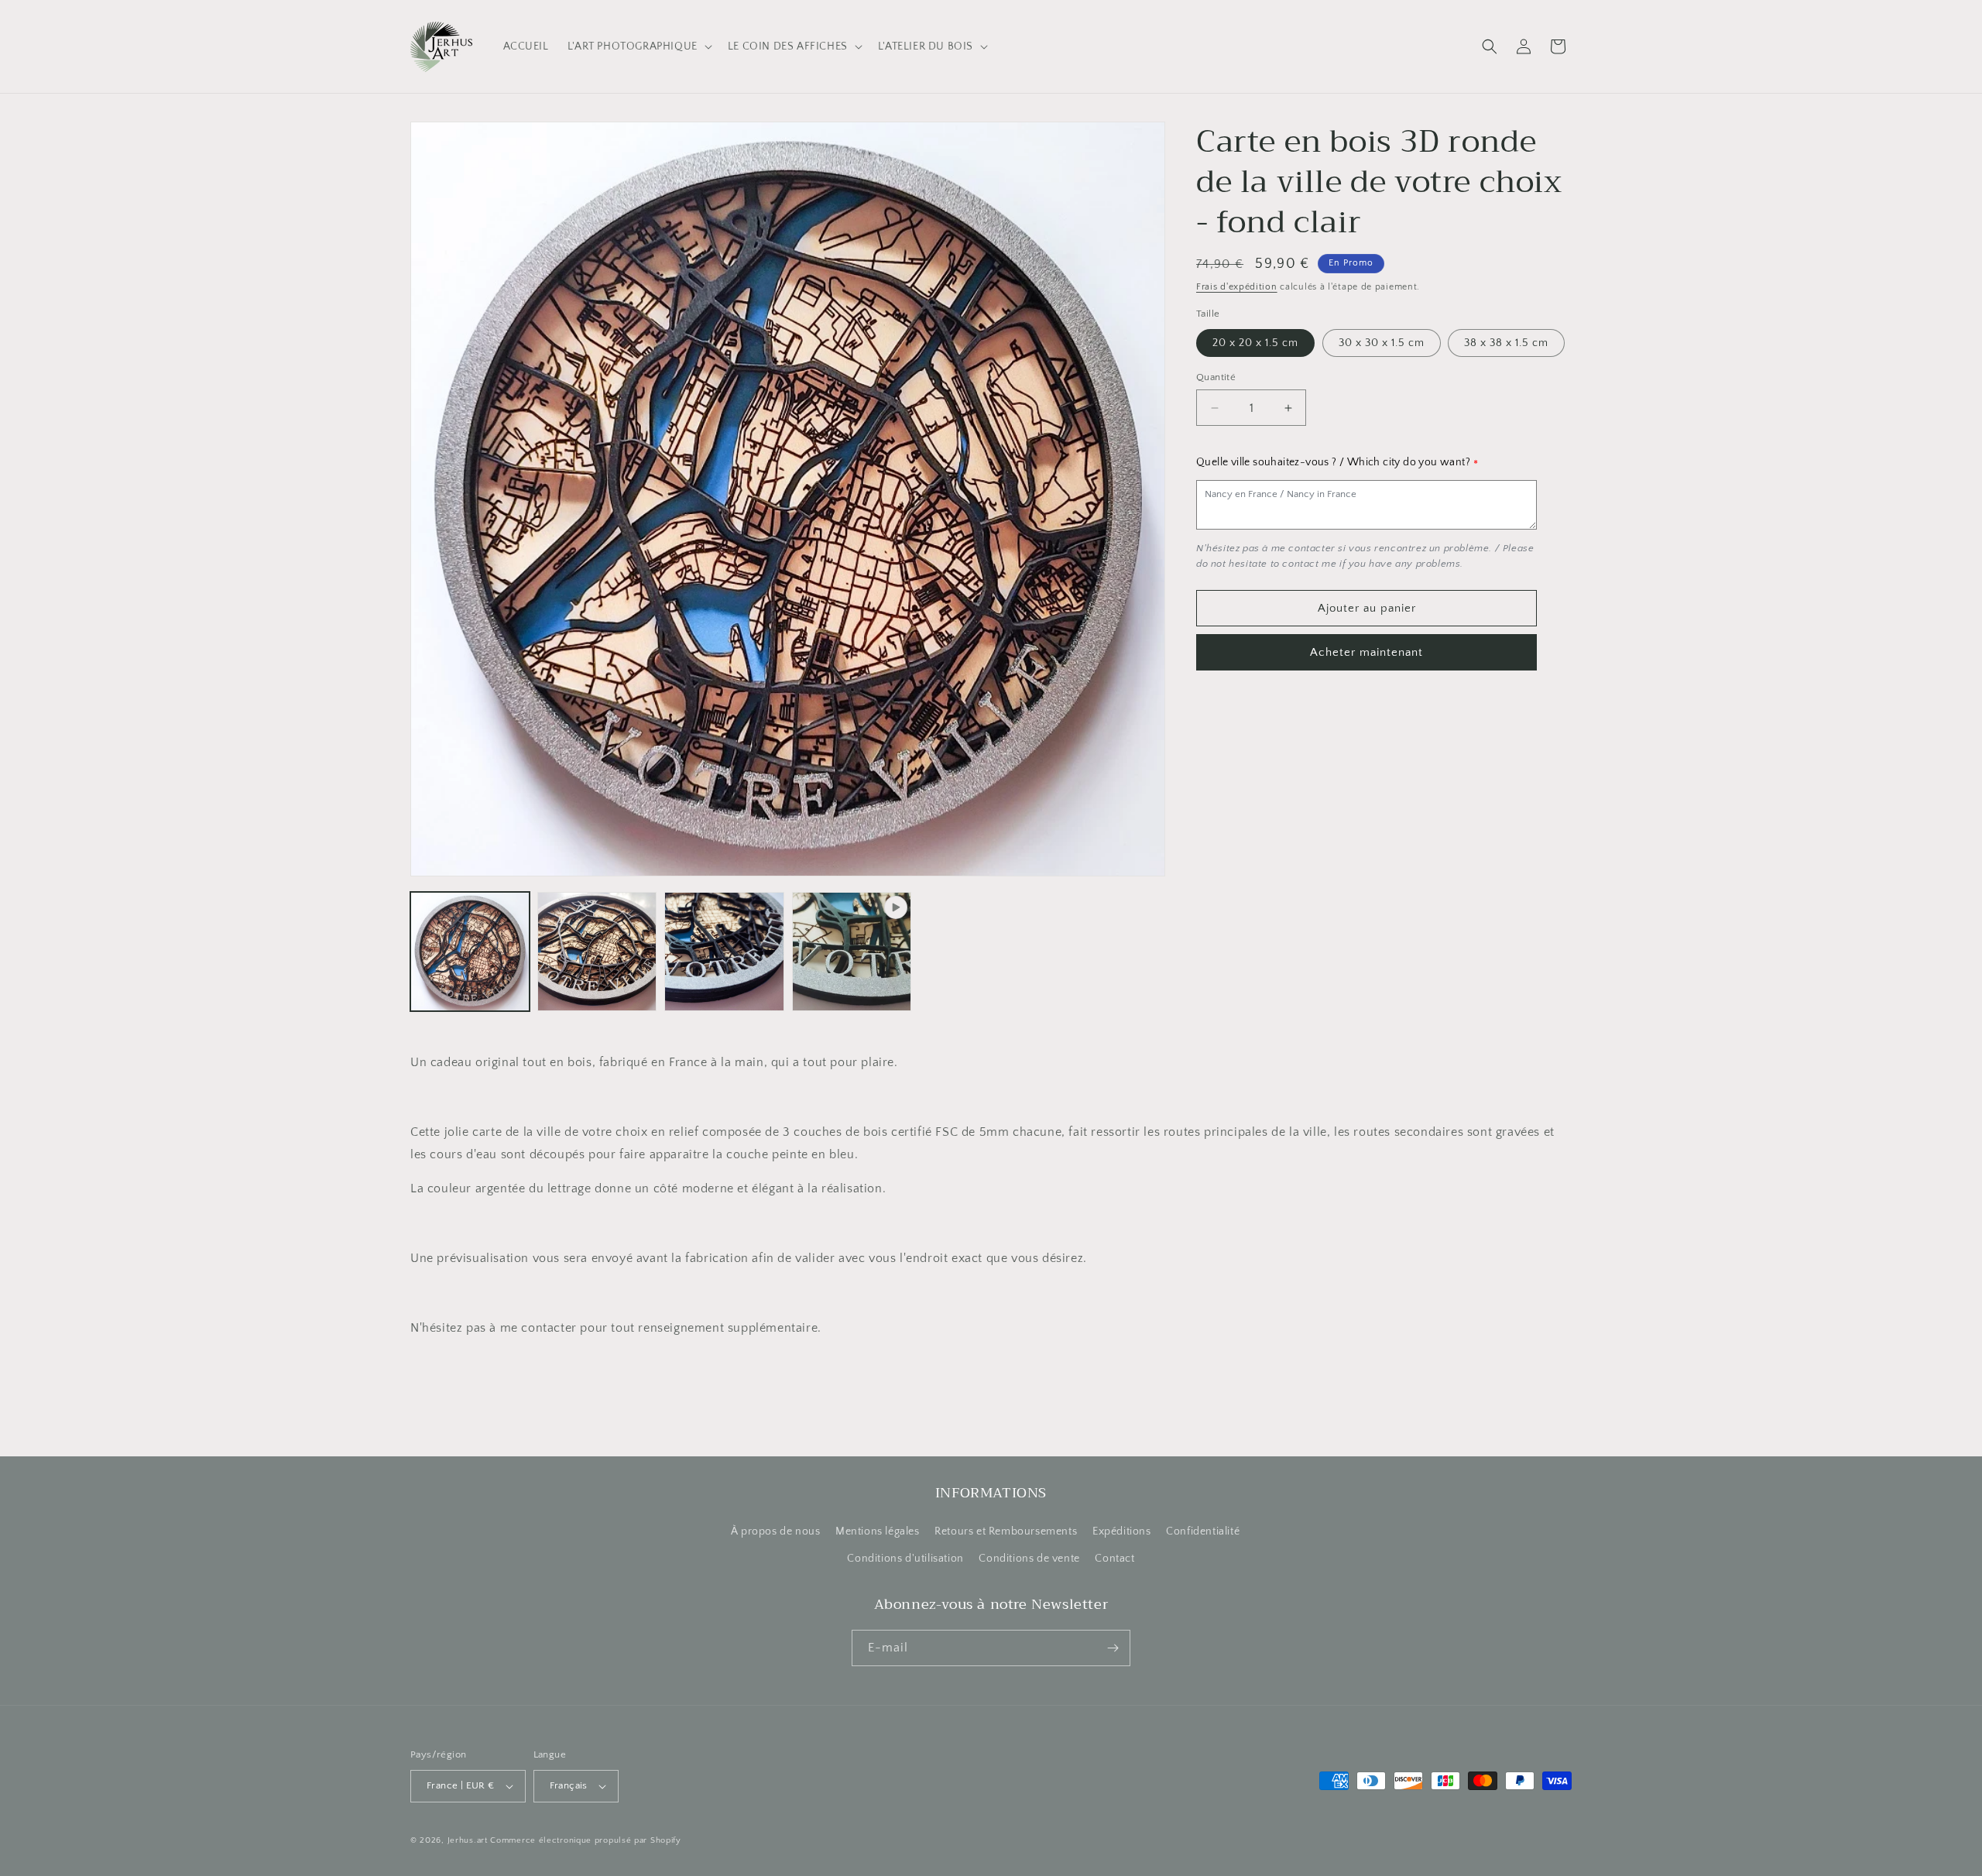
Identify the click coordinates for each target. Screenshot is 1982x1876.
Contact (1114, 1559)
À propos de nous (776, 1531)
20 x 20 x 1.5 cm (1255, 343)
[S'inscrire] (1113, 1648)
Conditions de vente (1029, 1559)
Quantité (1216, 377)
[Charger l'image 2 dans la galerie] (597, 952)
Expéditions (1122, 1531)
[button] (638, 46)
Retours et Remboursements (1006, 1531)
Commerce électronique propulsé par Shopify (585, 1840)
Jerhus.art (468, 1840)
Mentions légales (878, 1531)
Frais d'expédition (1237, 287)
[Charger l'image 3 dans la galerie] (724, 952)
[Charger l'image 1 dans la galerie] (470, 952)
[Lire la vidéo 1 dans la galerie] (852, 952)
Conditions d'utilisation (905, 1559)
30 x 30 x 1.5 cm (1382, 343)
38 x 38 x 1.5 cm (1506, 343)
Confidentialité (1203, 1531)
